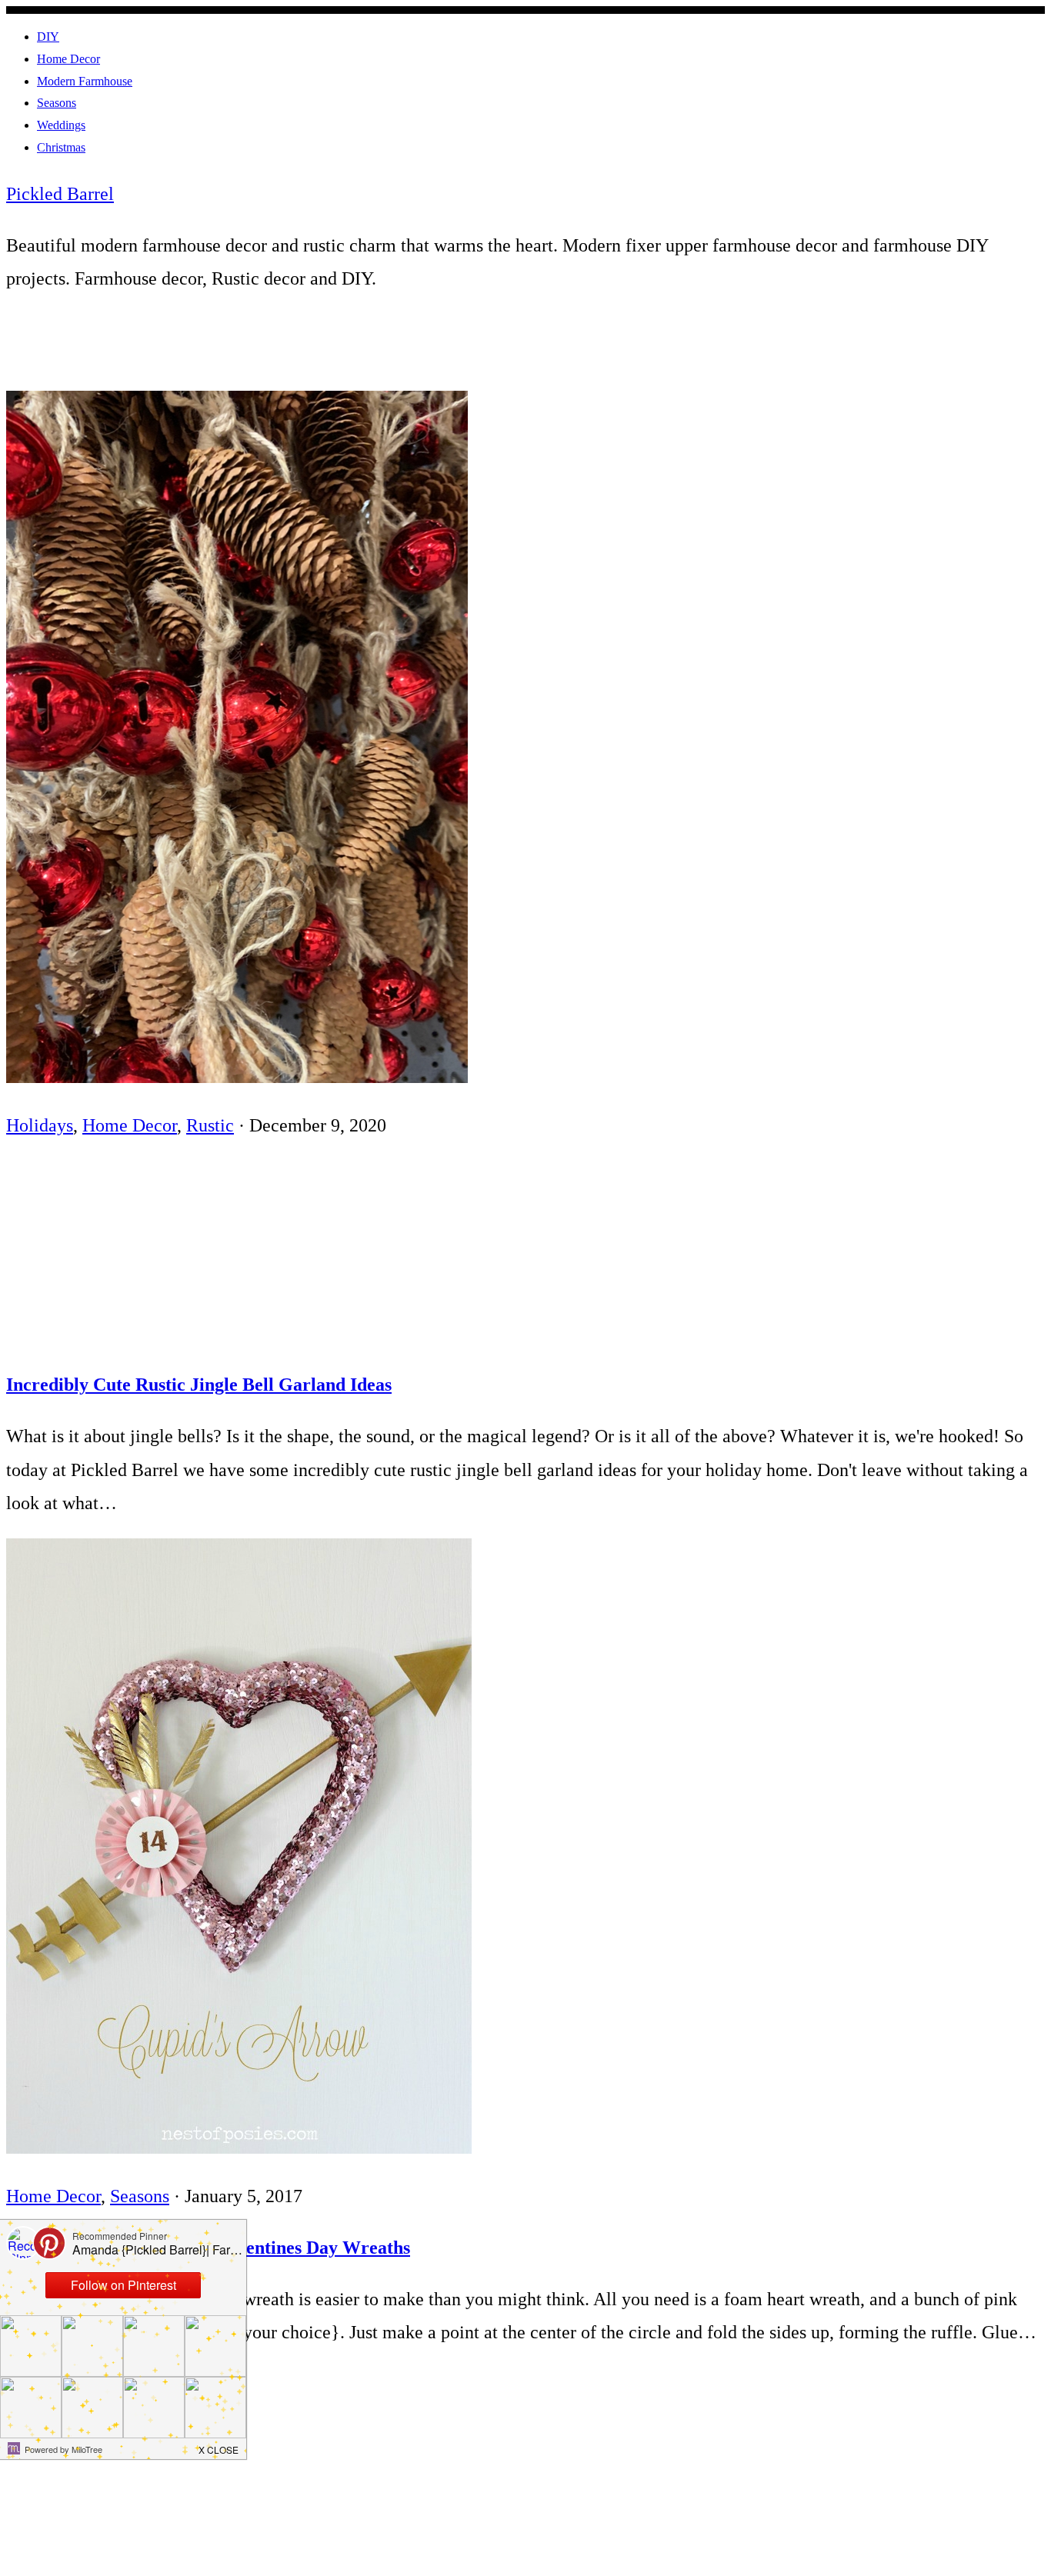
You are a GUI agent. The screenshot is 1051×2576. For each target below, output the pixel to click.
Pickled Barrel (60, 194)
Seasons (140, 2196)
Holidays (40, 1125)
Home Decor (130, 1125)
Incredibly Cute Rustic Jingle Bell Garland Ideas (199, 1385)
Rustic (210, 1125)
